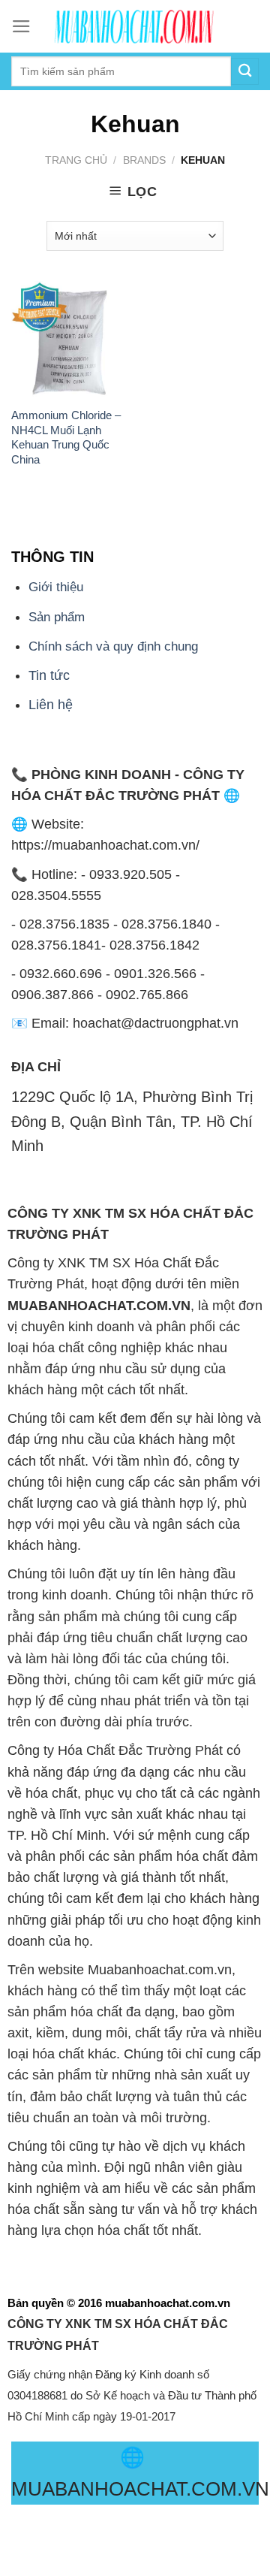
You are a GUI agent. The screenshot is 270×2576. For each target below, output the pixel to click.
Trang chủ (76, 160)
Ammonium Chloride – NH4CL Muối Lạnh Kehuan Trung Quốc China (66, 437)
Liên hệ (51, 705)
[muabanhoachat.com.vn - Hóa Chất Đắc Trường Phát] (135, 26)
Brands (144, 160)
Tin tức (49, 675)
